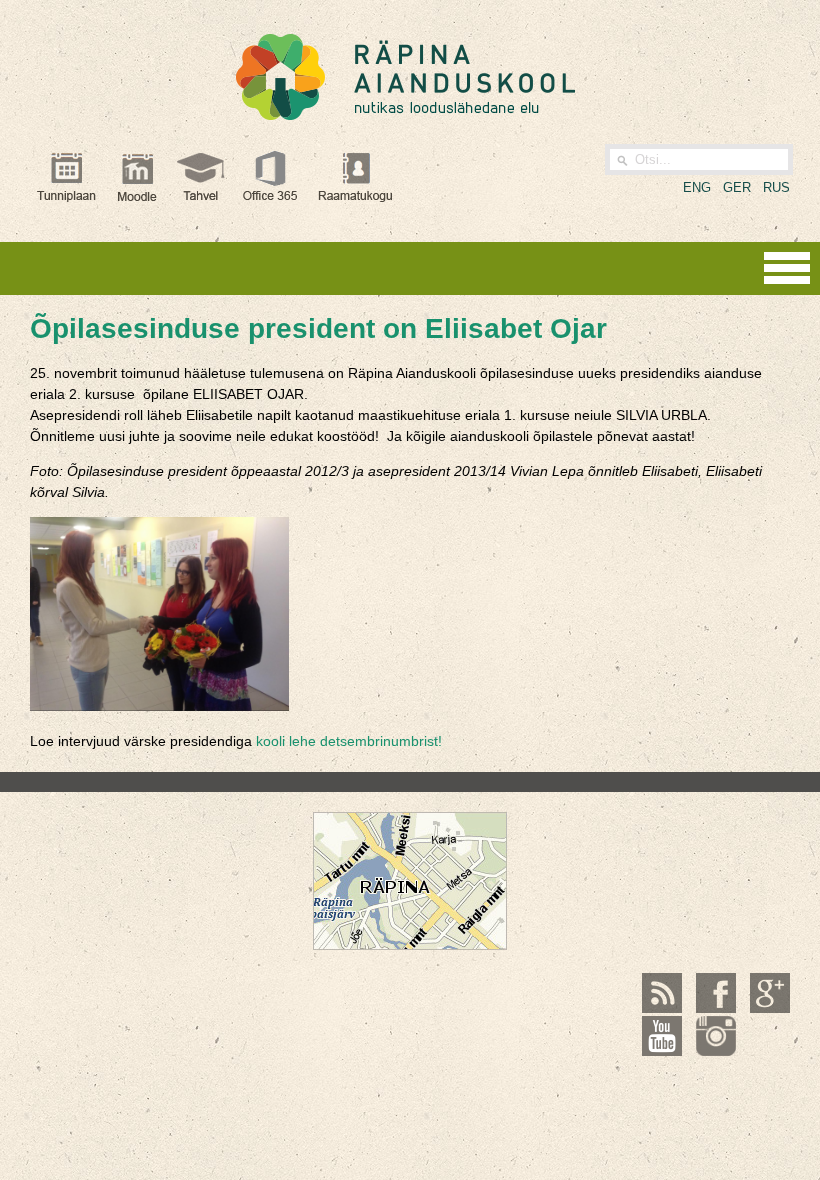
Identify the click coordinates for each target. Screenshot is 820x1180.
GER (737, 187)
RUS (776, 187)
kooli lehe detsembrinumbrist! (349, 741)
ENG (697, 187)
